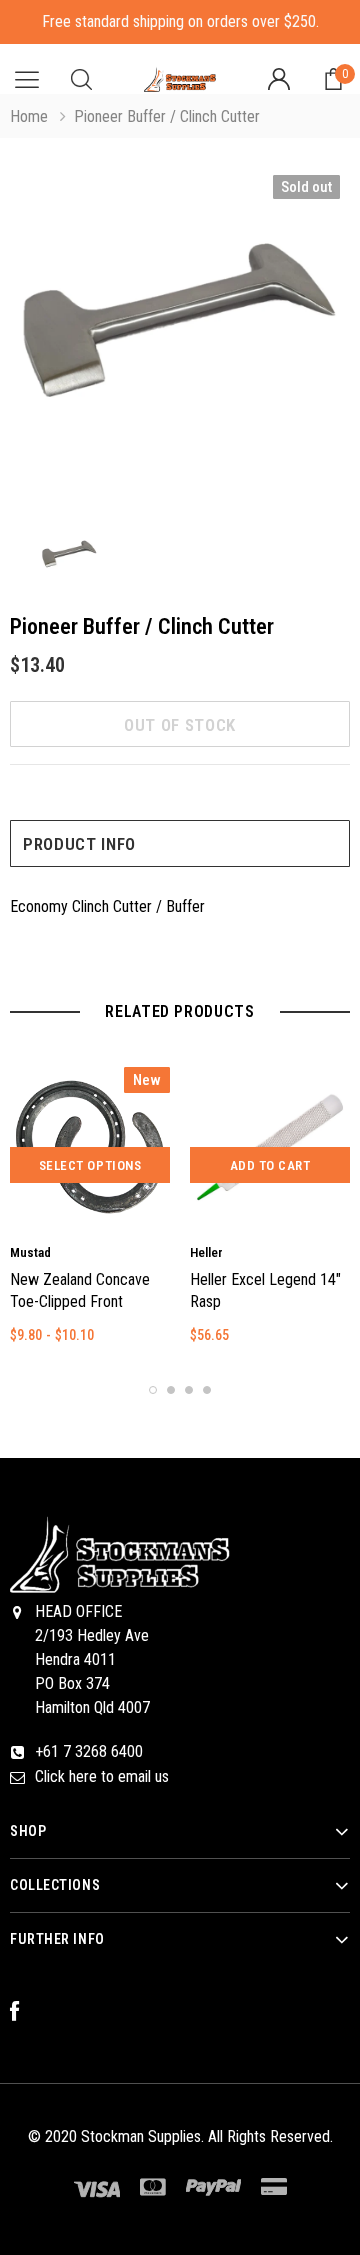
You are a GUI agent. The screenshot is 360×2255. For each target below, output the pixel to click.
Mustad (30, 1252)
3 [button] (189, 1390)
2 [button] (171, 1390)
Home (29, 116)
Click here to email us (102, 1776)
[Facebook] (25, 2012)
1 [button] (153, 1390)
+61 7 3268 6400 (89, 1751)
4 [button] (207, 1390)
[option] (180, 338)
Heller (206, 1252)
